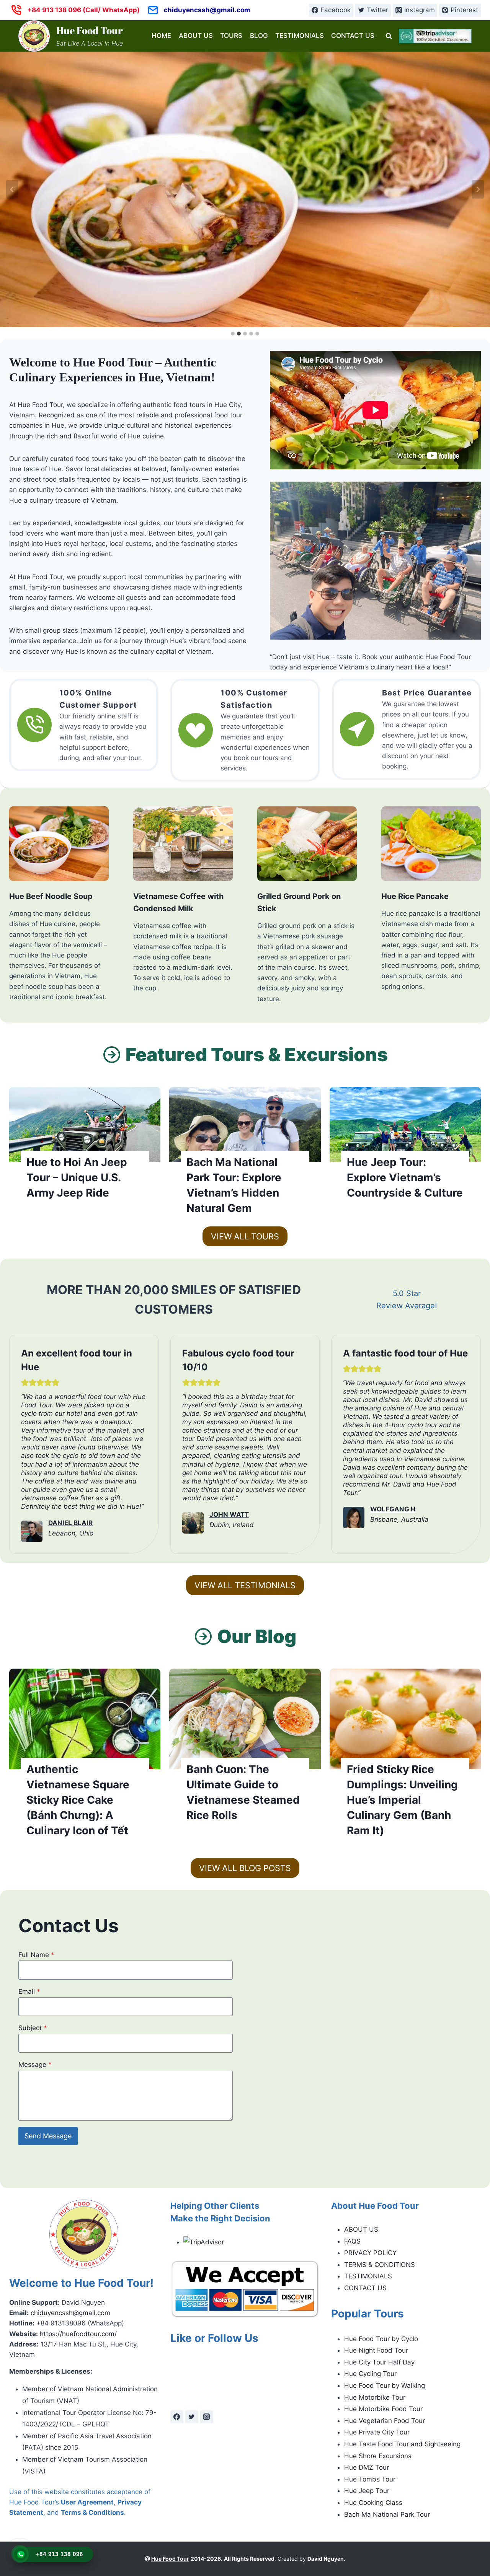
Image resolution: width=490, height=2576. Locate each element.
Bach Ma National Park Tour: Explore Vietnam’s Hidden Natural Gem (234, 1185)
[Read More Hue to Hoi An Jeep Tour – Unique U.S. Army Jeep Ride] (85, 1125)
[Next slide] (478, 189)
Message (35, 2065)
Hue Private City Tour (377, 2432)
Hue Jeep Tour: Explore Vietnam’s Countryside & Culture (405, 1177)
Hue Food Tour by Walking (385, 2385)
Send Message (48, 2136)
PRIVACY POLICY (370, 2253)
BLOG (259, 36)
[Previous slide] (12, 189)
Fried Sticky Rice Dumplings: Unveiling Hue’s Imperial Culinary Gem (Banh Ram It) (402, 1800)
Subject (33, 2028)
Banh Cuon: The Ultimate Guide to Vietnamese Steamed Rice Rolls (243, 1792)
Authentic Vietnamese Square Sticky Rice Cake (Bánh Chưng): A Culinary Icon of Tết (78, 1800)
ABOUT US (196, 36)
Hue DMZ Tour (367, 2467)
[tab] (233, 334)
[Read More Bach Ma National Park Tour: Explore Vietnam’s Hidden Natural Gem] (245, 1125)
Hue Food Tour (170, 2559)
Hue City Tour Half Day (379, 2362)
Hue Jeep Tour (367, 2491)
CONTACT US (353, 36)
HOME (161, 36)
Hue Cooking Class (373, 2503)
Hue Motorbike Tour (375, 2397)
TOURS (231, 36)
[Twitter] (192, 2417)
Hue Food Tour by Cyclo (381, 2339)
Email (29, 1991)
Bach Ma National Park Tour (387, 2514)
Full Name (36, 1955)
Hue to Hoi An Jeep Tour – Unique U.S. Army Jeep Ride (77, 1177)
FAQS (352, 2241)
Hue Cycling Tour (370, 2374)
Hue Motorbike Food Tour (383, 2409)
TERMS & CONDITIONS (380, 2265)
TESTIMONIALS (300, 36)
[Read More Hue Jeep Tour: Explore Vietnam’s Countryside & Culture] (405, 1125)
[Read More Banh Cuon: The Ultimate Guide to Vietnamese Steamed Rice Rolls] (245, 1719)
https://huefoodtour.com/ (78, 2334)
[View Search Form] (389, 36)
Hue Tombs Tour (370, 2479)
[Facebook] (177, 2417)
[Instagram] (207, 2417)
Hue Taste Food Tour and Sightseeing (402, 2444)
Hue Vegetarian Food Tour (385, 2421)
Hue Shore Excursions (378, 2456)
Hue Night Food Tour (376, 2350)
